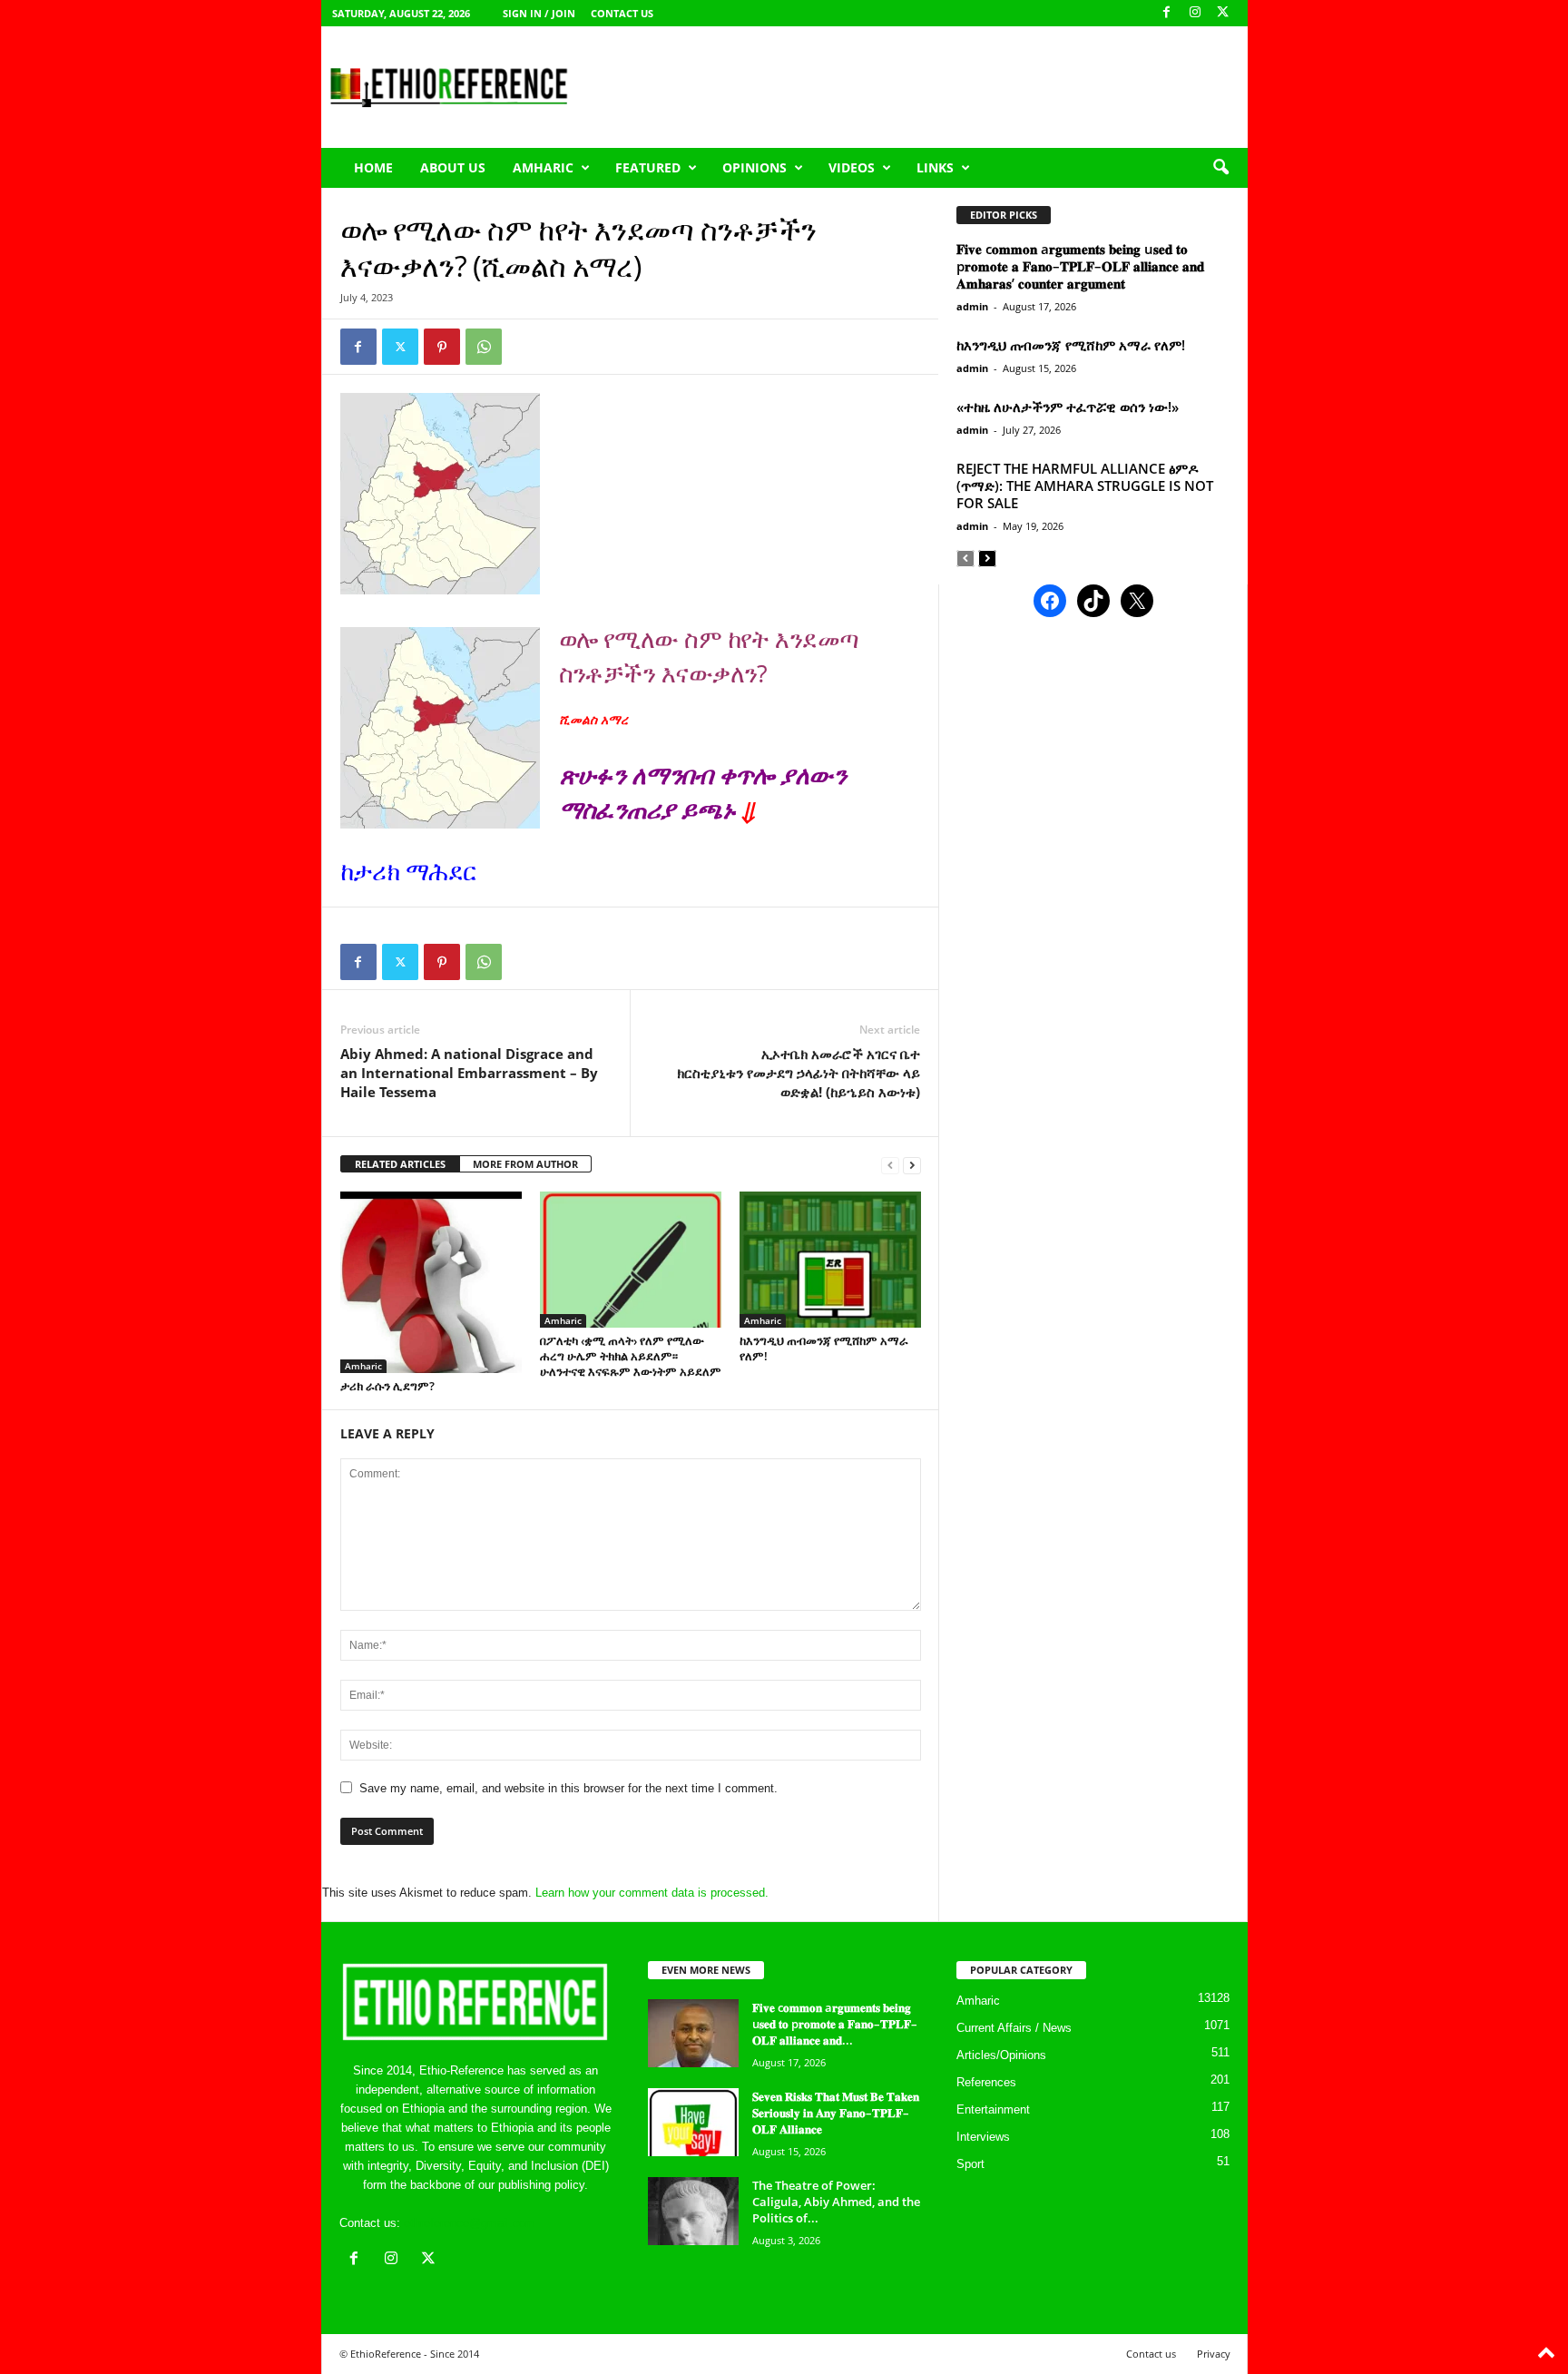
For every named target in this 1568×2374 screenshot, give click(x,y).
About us (453, 167)
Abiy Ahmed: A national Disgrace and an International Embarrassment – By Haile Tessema (469, 1073)
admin (972, 306)
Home (373, 167)
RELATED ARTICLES (400, 1164)
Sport (970, 2164)
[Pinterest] (442, 347)
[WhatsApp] (484, 347)
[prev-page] (890, 1165)
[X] (1223, 13)
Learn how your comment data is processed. (652, 1893)
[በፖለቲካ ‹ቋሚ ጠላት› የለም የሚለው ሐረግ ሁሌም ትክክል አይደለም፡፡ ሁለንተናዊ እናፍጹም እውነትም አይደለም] (631, 1260)
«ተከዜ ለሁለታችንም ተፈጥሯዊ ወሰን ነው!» (1068, 407)
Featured (648, 167)
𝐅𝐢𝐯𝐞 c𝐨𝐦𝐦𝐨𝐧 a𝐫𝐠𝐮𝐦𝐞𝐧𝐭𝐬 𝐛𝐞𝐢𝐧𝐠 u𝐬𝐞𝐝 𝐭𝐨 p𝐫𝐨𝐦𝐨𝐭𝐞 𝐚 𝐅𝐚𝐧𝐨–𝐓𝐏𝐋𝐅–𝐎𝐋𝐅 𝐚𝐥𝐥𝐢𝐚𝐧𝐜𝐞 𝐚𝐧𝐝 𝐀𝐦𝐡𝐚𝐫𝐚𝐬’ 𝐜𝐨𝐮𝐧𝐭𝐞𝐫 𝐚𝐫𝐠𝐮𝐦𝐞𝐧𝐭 (1080, 266)
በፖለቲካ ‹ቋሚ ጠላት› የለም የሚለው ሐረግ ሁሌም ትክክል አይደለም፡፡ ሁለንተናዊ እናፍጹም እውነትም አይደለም (631, 1356)
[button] (1220, 168)
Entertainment (993, 2109)
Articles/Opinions (1001, 2055)
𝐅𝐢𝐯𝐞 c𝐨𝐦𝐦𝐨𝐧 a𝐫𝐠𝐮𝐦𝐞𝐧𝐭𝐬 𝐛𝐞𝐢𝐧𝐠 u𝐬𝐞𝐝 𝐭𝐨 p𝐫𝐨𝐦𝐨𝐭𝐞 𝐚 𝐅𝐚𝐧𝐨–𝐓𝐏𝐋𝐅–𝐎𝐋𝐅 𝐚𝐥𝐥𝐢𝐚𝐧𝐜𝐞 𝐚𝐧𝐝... (835, 2024)
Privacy (1214, 2354)
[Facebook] (1167, 13)
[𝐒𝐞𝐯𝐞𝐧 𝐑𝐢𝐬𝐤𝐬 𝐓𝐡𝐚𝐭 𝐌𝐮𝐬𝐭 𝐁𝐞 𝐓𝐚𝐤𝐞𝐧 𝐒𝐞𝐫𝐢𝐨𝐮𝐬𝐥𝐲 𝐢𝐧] (693, 2122)
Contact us (622, 13)
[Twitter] (400, 347)
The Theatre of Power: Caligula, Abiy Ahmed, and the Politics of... (836, 2202)
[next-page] (912, 1165)
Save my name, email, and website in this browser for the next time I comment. (568, 1788)
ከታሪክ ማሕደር (409, 871)
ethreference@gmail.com (470, 2223)
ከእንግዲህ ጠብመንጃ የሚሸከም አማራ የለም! (824, 1348)
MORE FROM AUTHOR (525, 1164)
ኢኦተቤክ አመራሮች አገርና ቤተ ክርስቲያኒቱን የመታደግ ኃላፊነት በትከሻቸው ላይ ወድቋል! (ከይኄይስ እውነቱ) (799, 1073)
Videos (852, 167)
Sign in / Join (539, 13)
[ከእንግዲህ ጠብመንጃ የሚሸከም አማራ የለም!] (830, 1260)
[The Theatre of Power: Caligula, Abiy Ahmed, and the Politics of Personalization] (693, 2211)
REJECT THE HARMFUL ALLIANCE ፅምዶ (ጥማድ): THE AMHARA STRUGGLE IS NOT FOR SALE (1085, 486)
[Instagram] (1195, 13)
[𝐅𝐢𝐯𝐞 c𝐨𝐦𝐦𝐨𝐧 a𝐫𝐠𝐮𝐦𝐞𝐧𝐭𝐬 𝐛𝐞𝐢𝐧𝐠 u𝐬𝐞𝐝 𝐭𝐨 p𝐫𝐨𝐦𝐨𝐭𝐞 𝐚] (693, 2033)
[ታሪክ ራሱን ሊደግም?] (431, 1282)
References (986, 2082)
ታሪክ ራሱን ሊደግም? (387, 1386)
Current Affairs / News (1014, 2028)
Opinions (755, 167)
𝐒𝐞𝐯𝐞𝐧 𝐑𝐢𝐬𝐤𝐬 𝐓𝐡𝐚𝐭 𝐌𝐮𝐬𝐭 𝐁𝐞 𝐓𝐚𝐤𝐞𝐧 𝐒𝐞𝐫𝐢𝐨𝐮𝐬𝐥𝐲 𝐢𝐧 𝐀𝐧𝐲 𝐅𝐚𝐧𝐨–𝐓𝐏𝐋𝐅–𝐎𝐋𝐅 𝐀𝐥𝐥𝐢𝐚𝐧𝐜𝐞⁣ (836, 2113)
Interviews (983, 2137)
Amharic (543, 167)
